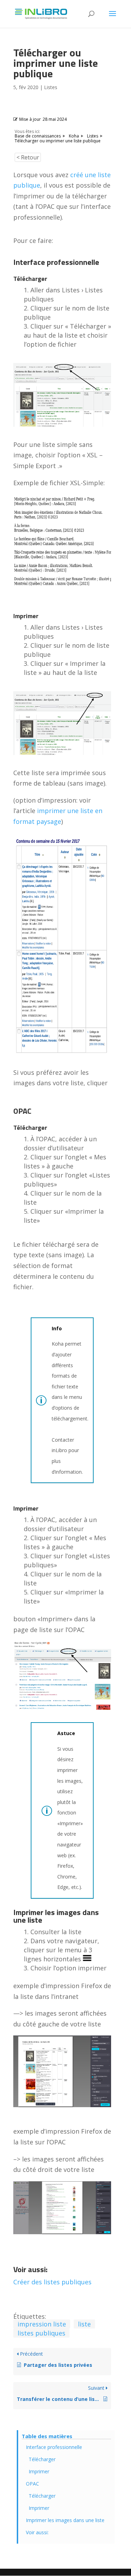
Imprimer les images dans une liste (65, 2520)
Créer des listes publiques (52, 2282)
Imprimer (39, 2471)
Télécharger (42, 2459)
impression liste (42, 2324)
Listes (51, 87)
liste (84, 2324)
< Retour (28, 157)
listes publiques (41, 2333)
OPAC (32, 2484)
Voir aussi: (37, 2532)
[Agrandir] (102, 2190)
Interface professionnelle (54, 2447)
